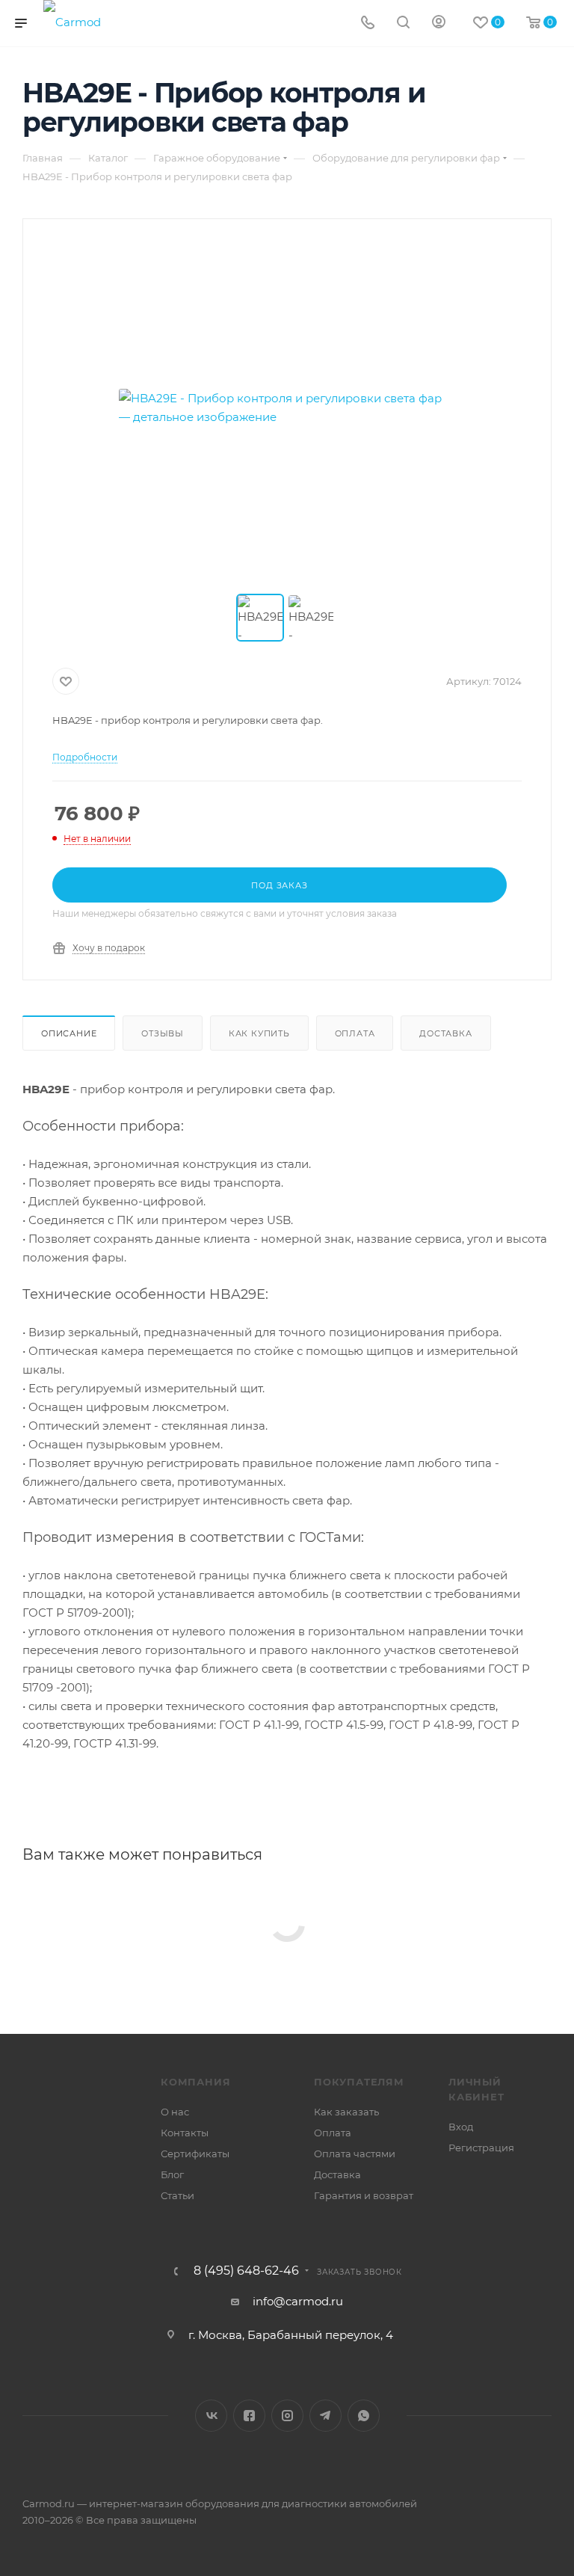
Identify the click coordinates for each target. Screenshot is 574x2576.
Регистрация (481, 2148)
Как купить (259, 1033)
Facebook (249, 2416)
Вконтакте (211, 2416)
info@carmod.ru (298, 2301)
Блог (172, 2174)
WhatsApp (364, 2416)
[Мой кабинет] (439, 24)
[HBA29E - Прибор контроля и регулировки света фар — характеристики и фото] (287, 408)
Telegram (325, 2416)
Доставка (445, 1033)
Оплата (355, 1033)
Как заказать (346, 2112)
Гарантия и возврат (364, 2195)
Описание (69, 1033)
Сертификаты (195, 2154)
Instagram (287, 2416)
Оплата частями (355, 2154)
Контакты (185, 2133)
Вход (461, 2127)
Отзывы (163, 1033)
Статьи (178, 2195)
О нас (175, 2112)
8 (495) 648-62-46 (246, 2271)
